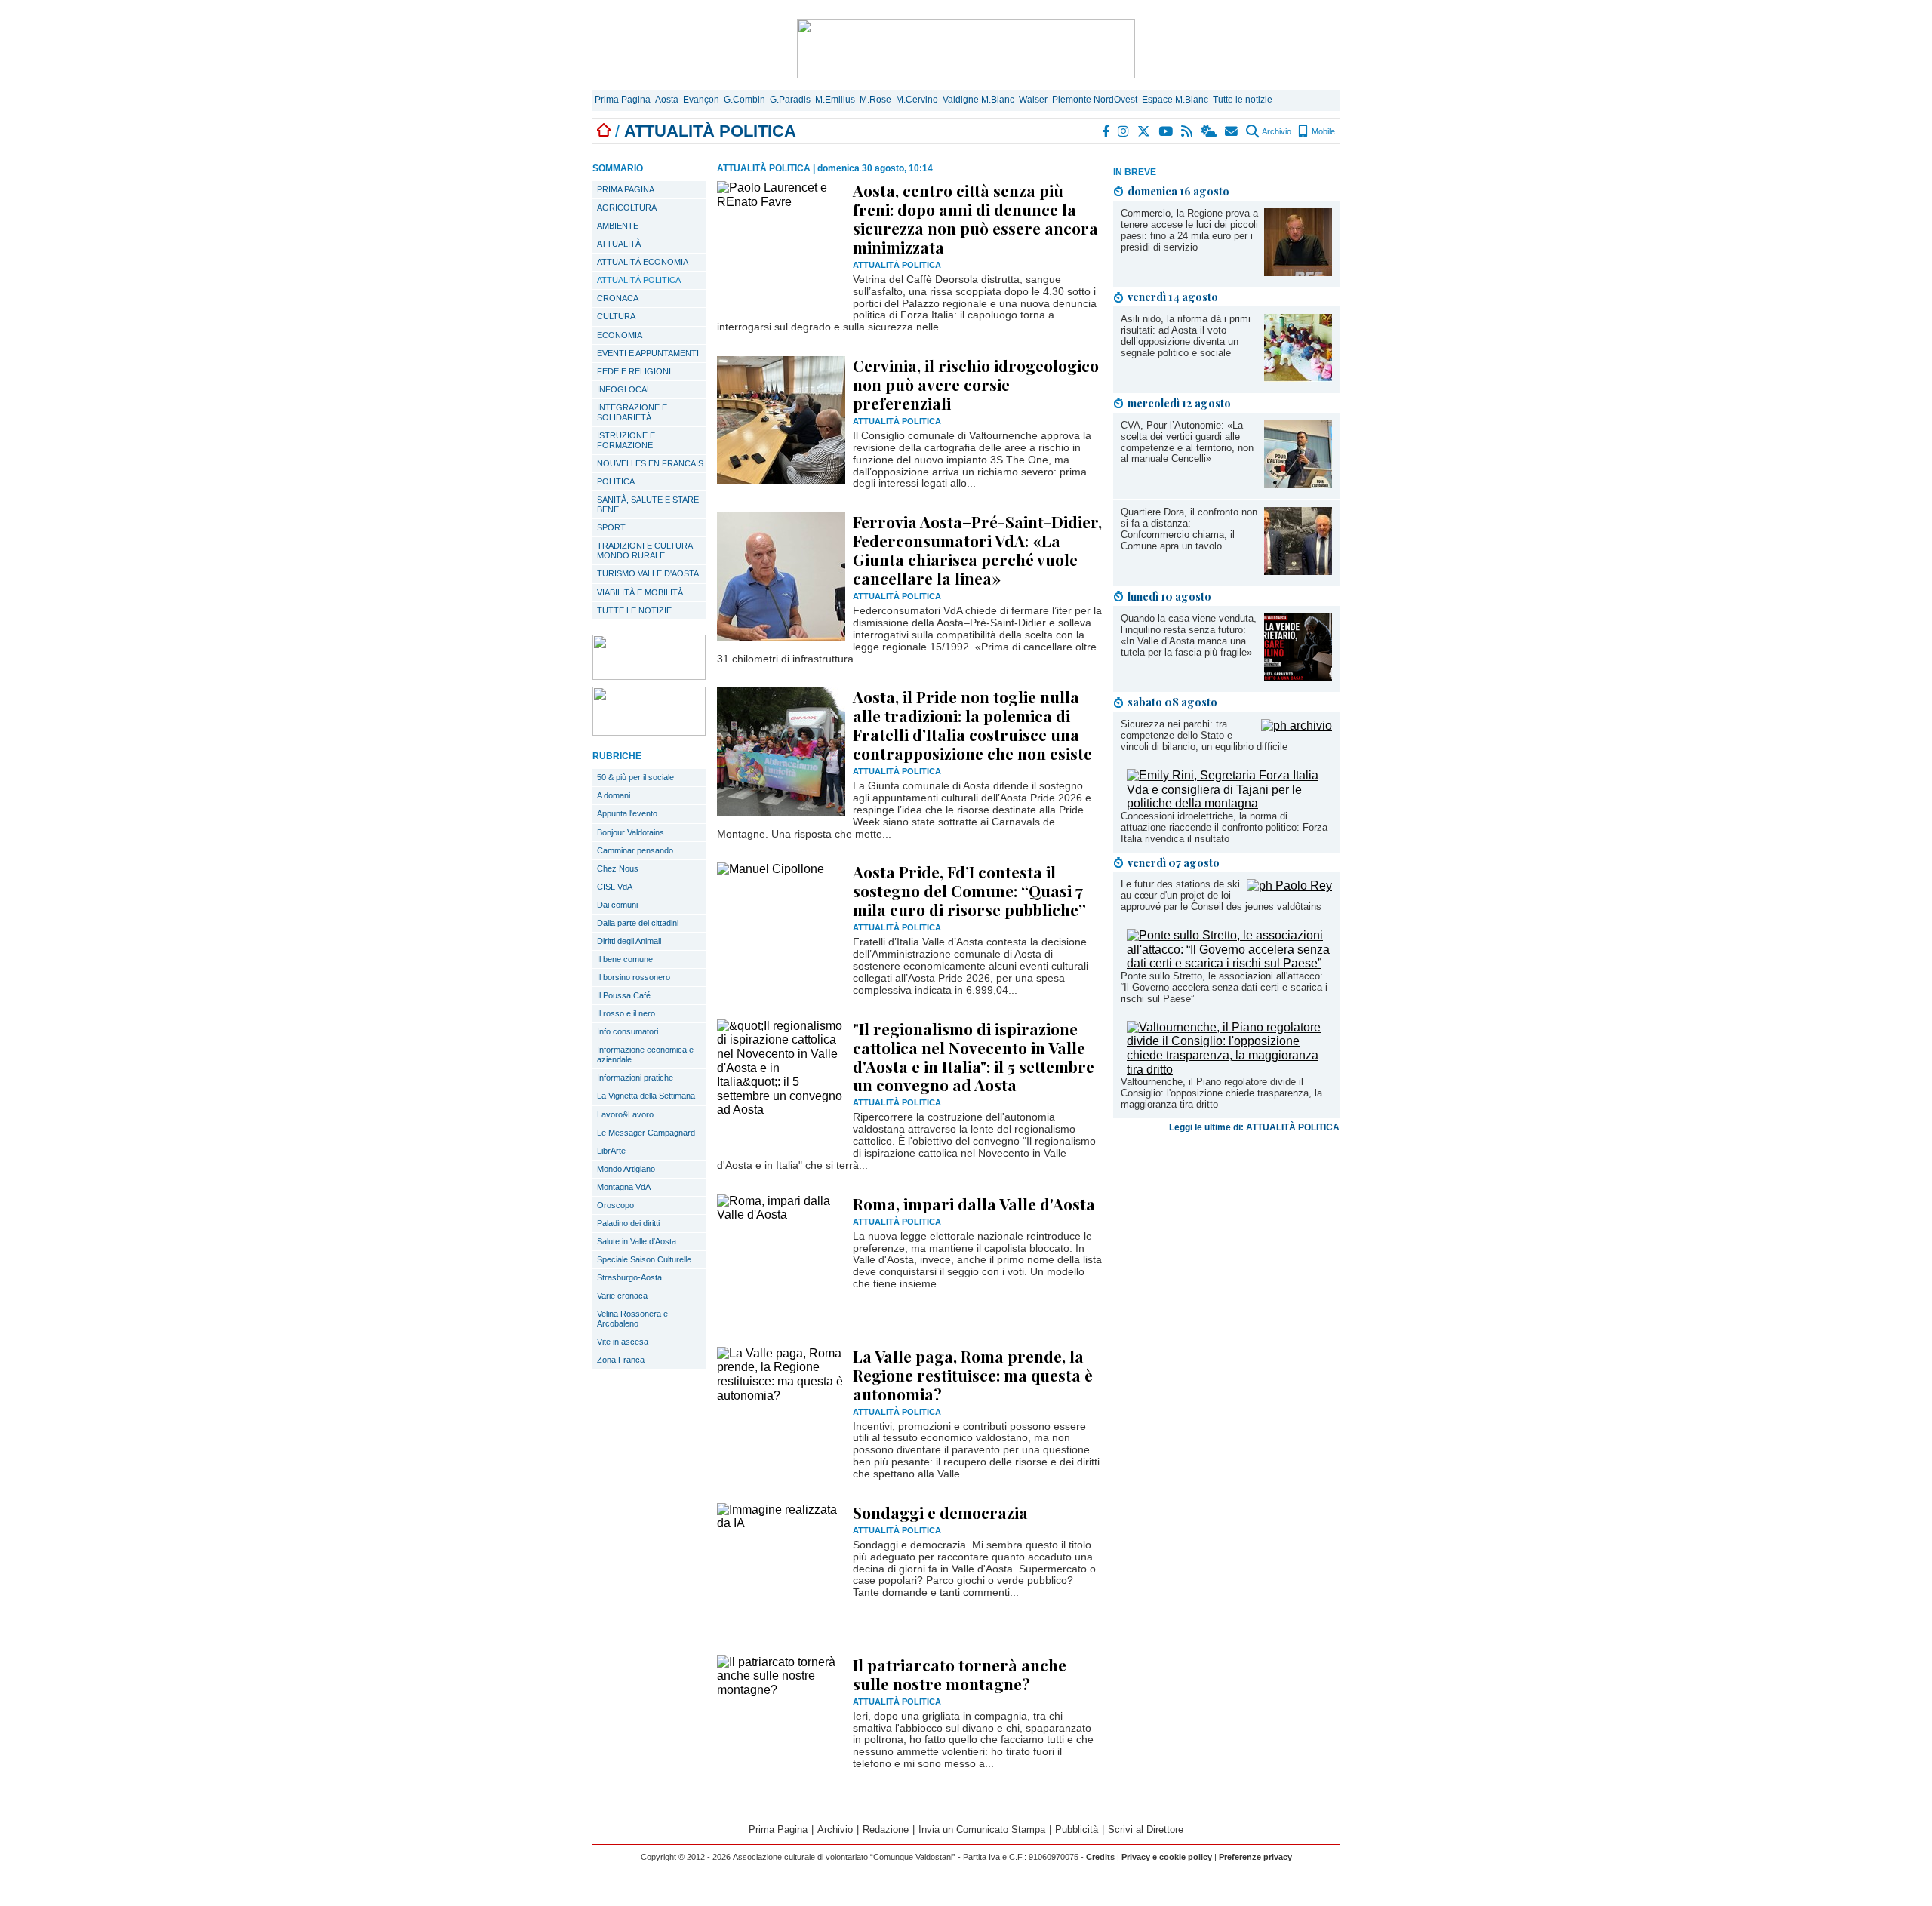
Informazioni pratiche (635, 1078)
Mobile (1322, 131)
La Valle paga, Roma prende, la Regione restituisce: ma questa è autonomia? (973, 1375)
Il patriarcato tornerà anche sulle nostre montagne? (960, 1674)
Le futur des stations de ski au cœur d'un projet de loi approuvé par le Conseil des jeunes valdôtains (1221, 895)
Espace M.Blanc (1175, 100)
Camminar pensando (635, 850)
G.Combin (744, 100)
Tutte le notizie (1243, 100)
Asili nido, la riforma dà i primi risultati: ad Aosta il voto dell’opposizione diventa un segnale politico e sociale (1186, 336)
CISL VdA (615, 887)
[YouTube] (1166, 131)
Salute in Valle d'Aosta (637, 1241)
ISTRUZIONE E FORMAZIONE (626, 440)
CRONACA (618, 298)
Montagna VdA (624, 1187)
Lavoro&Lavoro (625, 1114)
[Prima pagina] (604, 131)
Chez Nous (618, 868)
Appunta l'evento (627, 813)
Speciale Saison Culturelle (644, 1259)
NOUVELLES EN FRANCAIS (650, 463)
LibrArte (611, 1151)
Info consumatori (628, 1031)
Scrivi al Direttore (1146, 1829)
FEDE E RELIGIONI (634, 371)
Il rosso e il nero (626, 1013)
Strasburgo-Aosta (629, 1277)
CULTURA (616, 316)
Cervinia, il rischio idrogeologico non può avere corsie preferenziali (976, 384)
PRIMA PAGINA (626, 189)
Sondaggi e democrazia (940, 1512)
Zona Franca (621, 1360)
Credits (1100, 1857)
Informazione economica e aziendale (645, 1054)
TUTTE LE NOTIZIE (634, 610)
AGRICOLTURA (627, 208)
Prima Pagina (623, 100)
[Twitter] (1144, 131)
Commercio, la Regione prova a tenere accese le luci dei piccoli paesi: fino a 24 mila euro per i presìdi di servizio (1189, 230)
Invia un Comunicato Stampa (982, 1829)
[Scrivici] (1232, 131)
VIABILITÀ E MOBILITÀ (640, 592)
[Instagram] (1124, 131)
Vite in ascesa (623, 1342)
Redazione (886, 1829)
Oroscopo (615, 1205)
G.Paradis (790, 100)
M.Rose (875, 100)
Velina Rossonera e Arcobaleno (632, 1319)
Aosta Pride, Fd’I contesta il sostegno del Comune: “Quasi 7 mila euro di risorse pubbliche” (969, 890)
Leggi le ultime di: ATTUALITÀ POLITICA (1254, 1127)
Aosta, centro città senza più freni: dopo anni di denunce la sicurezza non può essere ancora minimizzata (975, 218)
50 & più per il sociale (635, 777)
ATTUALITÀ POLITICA (639, 280)
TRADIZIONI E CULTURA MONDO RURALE (645, 550)
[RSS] (1188, 131)
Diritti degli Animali (629, 941)
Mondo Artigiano (626, 1169)
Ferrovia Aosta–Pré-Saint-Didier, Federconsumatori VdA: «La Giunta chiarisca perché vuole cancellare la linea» (977, 550)
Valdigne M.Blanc (978, 100)
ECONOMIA (620, 335)
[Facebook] (1106, 131)
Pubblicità (1077, 1829)
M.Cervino (917, 100)
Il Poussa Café (624, 995)
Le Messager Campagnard (646, 1133)
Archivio (1276, 131)
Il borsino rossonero (634, 977)
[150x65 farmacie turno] (649, 732)
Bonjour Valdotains (631, 832)
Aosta (667, 100)
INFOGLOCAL (624, 389)
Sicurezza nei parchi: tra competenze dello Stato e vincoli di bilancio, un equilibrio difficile (1204, 735)
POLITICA (616, 481)
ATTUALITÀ (619, 244)
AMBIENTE (618, 226)
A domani (614, 795)
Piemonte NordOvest (1095, 100)
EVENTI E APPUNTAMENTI (648, 353)
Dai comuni (617, 905)
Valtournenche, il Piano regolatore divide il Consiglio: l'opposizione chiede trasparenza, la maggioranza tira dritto (1221, 1093)
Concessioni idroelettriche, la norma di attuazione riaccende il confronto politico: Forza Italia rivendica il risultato (1224, 827)
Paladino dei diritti (628, 1223)
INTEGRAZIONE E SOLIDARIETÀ (632, 412)
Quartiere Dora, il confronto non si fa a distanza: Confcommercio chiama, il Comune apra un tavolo (1189, 529)
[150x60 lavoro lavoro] (649, 676)
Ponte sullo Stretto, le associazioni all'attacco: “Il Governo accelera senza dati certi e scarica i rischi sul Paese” (1224, 987)
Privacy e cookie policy (1167, 1857)
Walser (1033, 100)
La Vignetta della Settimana (646, 1096)
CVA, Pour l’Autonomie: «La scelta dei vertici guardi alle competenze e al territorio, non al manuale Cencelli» (1187, 442)
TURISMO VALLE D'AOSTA (648, 573)
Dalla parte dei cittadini (638, 923)
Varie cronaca (622, 1296)
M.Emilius (835, 100)
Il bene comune (625, 959)
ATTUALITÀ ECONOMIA (643, 262)
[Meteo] (1209, 131)
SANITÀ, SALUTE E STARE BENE (648, 504)
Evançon (701, 100)
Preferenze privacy (1255, 1857)
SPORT (611, 527)
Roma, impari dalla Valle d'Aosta (974, 1204)
